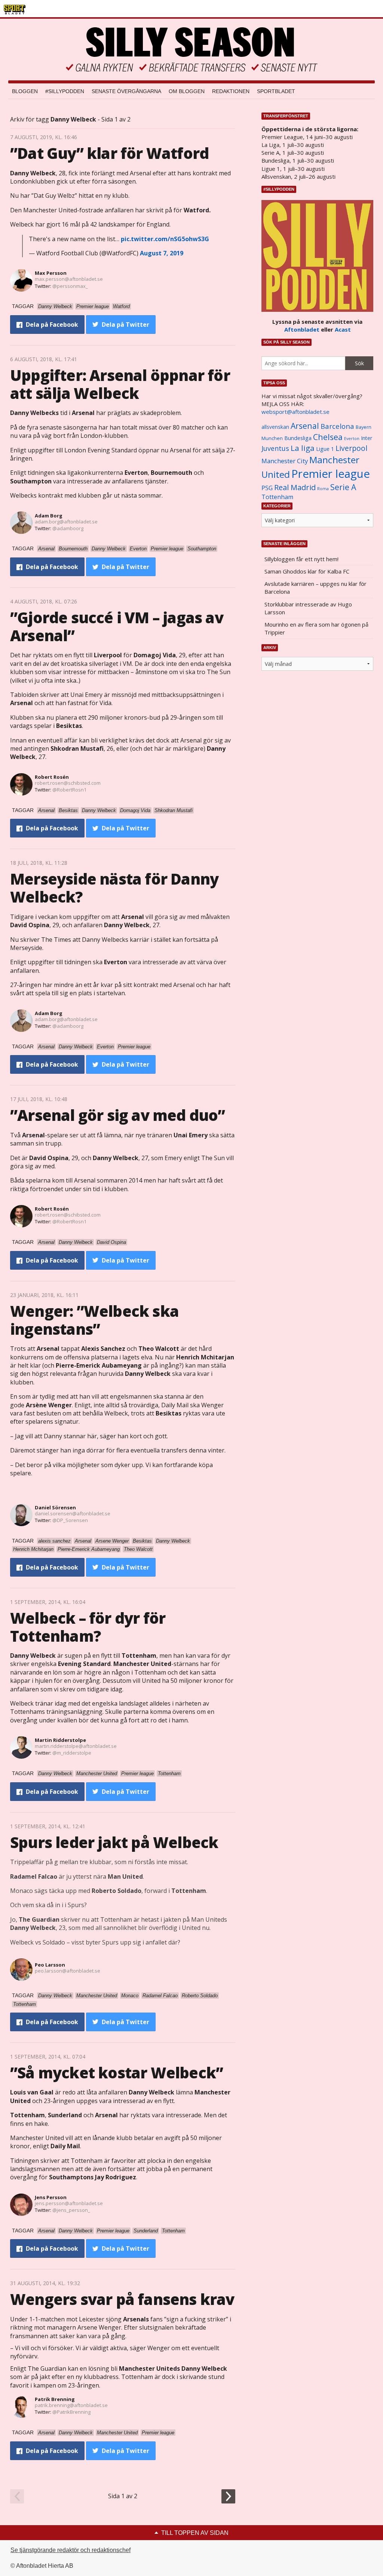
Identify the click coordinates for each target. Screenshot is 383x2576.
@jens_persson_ (71, 2210)
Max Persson (51, 273)
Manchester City (285, 461)
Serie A (343, 487)
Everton (352, 439)
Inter (367, 438)
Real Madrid (295, 487)
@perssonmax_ (70, 286)
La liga (303, 448)
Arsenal (305, 426)
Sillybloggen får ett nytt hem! (301, 559)
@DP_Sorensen (70, 1520)
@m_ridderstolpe (72, 1753)
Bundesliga (298, 438)
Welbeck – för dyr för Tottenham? (88, 1627)
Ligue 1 (325, 449)
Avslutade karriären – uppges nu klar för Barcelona (315, 588)
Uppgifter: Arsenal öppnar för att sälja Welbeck (120, 384)
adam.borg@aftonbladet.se (66, 522)
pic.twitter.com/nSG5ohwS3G (165, 239)
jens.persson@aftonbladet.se (69, 2203)
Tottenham (277, 497)
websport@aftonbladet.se (295, 412)
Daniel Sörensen (55, 1507)
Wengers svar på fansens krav (122, 2299)
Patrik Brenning (55, 2399)
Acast (343, 329)
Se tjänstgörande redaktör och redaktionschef (71, 2550)
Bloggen (25, 91)
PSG (267, 488)
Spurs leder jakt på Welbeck (114, 1842)
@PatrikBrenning (71, 2412)
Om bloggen (187, 91)
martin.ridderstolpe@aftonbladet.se (76, 1746)
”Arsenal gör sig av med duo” (118, 1115)
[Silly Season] (191, 50)
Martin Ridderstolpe (60, 1740)
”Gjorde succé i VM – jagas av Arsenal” (117, 626)
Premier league (331, 474)
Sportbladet (276, 91)
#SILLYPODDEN (65, 91)
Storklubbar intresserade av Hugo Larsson (308, 608)
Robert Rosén (52, 777)
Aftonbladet (302, 329)
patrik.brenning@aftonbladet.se (71, 2405)
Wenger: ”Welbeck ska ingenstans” (94, 1320)
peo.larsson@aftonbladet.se (68, 1971)
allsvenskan (275, 427)
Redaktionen (231, 91)
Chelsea (328, 437)
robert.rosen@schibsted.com (68, 783)
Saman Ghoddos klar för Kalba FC (307, 571)
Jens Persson (51, 2197)
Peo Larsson (50, 1965)
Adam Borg (49, 516)
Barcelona (337, 426)
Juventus (275, 448)
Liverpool (351, 448)
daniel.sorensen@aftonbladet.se (73, 1513)
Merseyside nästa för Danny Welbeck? (114, 888)
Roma (323, 489)
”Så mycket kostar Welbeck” (117, 2073)
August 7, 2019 (162, 253)
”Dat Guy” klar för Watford (109, 153)
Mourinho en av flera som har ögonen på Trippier (316, 628)
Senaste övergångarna (126, 91)
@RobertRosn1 (69, 790)
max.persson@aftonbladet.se (69, 279)
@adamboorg (68, 528)
